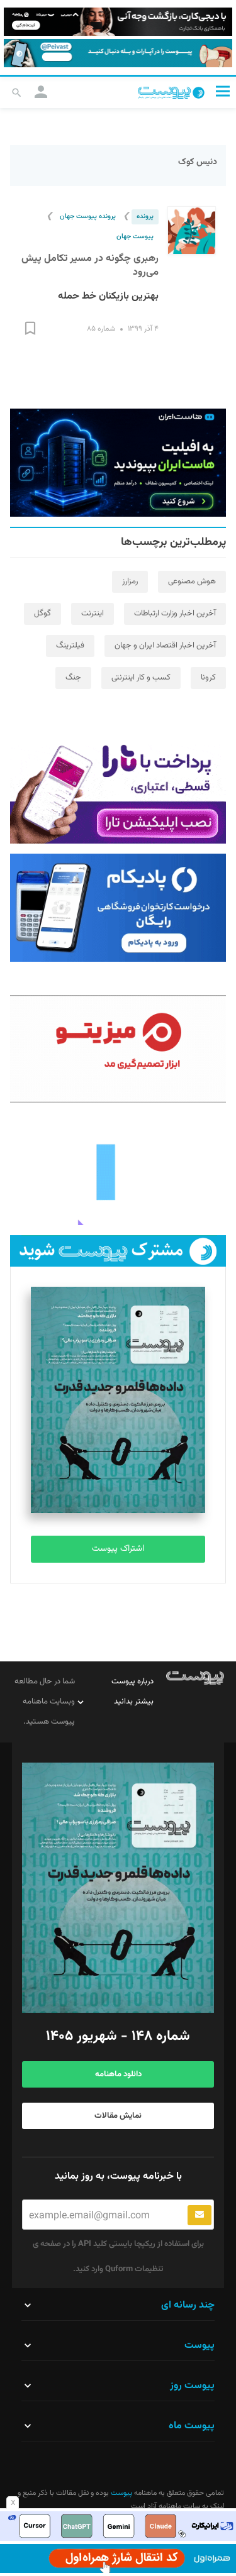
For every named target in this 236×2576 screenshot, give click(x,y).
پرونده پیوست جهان (88, 217)
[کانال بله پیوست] (118, 53)
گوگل (42, 614)
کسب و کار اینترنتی (141, 678)
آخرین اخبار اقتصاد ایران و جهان (165, 646)
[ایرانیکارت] (118, 2526)
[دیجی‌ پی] (118, 22)
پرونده (145, 217)
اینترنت (93, 614)
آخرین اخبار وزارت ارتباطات (175, 614)
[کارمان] (118, 1171)
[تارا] (118, 790)
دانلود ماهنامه (118, 2074)
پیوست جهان (135, 237)
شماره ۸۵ (101, 329)
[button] (223, 91)
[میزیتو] (118, 1049)
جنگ (73, 678)
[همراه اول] (118, 2558)
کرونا (208, 678)
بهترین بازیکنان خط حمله (108, 296)
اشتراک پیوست (118, 1549)
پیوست (121, 2493)
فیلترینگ (70, 646)
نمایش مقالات (118, 2116)
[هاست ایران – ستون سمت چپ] (118, 463)
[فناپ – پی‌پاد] (118, 908)
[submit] (199, 2215)
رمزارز (130, 581)
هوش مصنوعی (192, 581)
